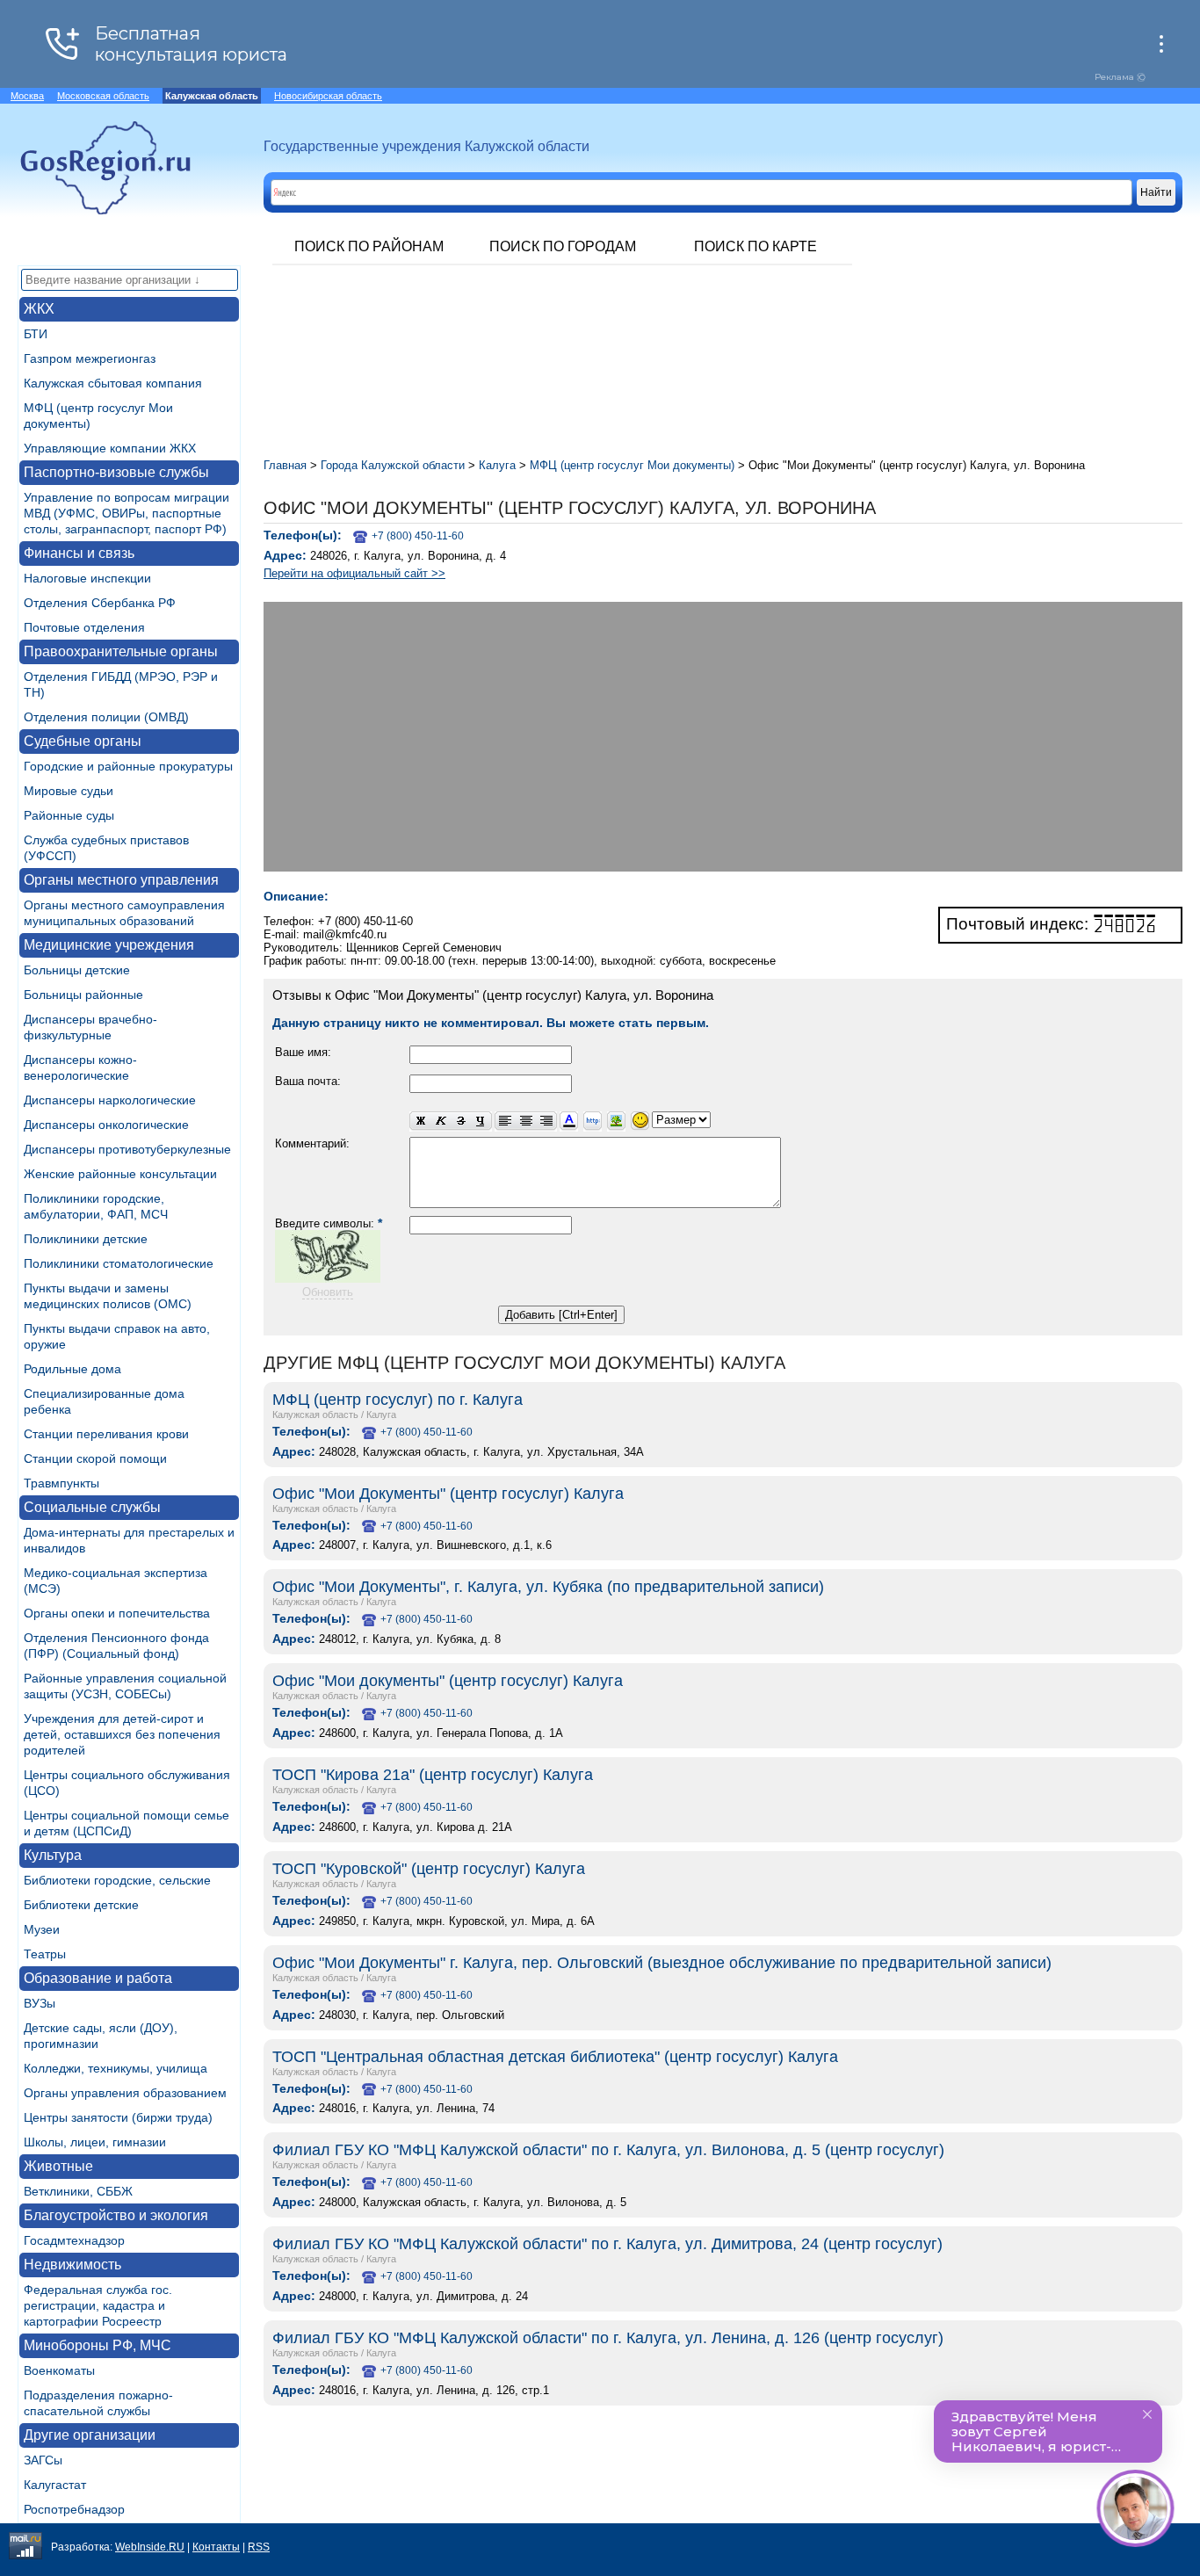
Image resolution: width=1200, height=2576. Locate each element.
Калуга (381, 1415)
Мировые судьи (69, 791)
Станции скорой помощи (95, 1458)
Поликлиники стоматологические (119, 1263)
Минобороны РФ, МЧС (98, 2345)
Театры (45, 1954)
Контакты (216, 2547)
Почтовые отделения (84, 627)
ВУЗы (40, 2003)
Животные (58, 2166)
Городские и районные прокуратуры (128, 766)
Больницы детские (77, 970)
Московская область (103, 96)
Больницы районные (83, 995)
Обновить (328, 1292)
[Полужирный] (420, 1122)
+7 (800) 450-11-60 (418, 536)
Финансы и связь (79, 553)
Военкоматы (59, 2370)
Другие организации (90, 2435)
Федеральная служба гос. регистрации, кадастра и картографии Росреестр (98, 2305)
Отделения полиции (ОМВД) (106, 717)
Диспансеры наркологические (110, 1100)
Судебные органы (83, 741)
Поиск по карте (755, 246)
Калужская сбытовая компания (113, 383)
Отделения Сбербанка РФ (100, 603)
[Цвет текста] (569, 1122)
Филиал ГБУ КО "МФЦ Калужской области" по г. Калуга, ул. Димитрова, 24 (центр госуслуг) (607, 2244)
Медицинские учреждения (109, 945)
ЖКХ (39, 309)
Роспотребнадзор (74, 2509)
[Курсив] (441, 1122)
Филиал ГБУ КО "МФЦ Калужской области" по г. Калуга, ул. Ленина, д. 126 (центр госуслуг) (608, 2338)
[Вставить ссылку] (593, 1122)
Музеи (42, 1929)
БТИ (36, 334)
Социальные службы (92, 1507)
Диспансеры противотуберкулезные (127, 1149)
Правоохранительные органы (121, 651)
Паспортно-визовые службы (116, 472)
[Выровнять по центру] (526, 1122)
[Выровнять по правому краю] (546, 1122)
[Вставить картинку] (616, 1122)
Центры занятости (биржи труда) (118, 2117)
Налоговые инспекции (87, 578)
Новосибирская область (328, 96)
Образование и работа (98, 1978)
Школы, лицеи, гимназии (95, 2142)
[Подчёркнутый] (481, 1122)
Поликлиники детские (86, 1239)
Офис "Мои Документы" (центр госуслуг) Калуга (448, 1494)
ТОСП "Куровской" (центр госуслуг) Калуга (429, 1869)
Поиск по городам (563, 246)
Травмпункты (61, 1483)
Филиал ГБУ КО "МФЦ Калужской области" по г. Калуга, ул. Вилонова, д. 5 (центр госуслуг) (608, 2150)
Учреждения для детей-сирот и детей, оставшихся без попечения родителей (122, 1734)
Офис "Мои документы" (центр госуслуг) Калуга (448, 1681)
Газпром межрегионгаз (90, 358)
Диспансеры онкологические (106, 1125)
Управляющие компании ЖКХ (110, 448)
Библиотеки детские (81, 1905)
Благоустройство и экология (116, 2215)
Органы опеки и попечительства (117, 1613)
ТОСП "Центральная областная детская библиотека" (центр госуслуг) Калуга (555, 2057)
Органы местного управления (121, 880)
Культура (53, 1855)
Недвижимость (72, 2265)
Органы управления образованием (125, 2093)
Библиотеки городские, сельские (117, 1880)
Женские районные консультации (120, 1174)
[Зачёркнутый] (461, 1122)
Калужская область (315, 1415)
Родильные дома (72, 1369)
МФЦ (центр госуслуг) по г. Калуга (398, 1400)
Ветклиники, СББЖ (78, 2191)
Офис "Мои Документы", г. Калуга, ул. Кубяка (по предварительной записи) (548, 1587)
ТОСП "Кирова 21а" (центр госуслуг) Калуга (433, 1775)
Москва (27, 96)
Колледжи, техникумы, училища (116, 2068)
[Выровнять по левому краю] (505, 1122)
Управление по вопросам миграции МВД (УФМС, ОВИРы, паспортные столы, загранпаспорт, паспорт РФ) (127, 513)
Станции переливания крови (106, 1434)
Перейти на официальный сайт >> (354, 573)
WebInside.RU (150, 2547)
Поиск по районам (369, 246)
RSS (259, 2547)
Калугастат (55, 2485)
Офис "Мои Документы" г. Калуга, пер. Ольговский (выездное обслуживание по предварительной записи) (662, 1963)
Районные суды (69, 815)
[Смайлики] (640, 1122)
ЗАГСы (43, 2460)
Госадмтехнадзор (74, 2240)
